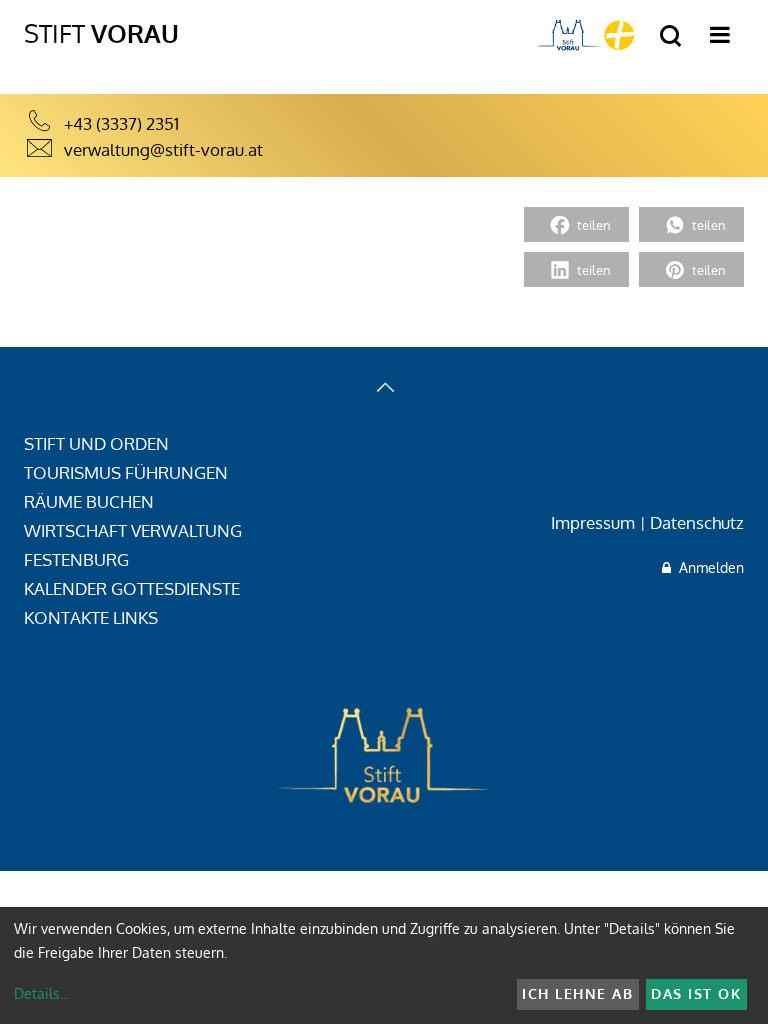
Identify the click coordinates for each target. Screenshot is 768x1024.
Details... (41, 993)
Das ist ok (696, 993)
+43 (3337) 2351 (121, 123)
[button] (576, 224)
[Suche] (670, 36)
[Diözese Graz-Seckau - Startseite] (586, 34)
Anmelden (707, 567)
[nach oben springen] (384, 389)
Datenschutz (697, 522)
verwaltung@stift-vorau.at (163, 149)
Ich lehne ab (577, 993)
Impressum (593, 522)
